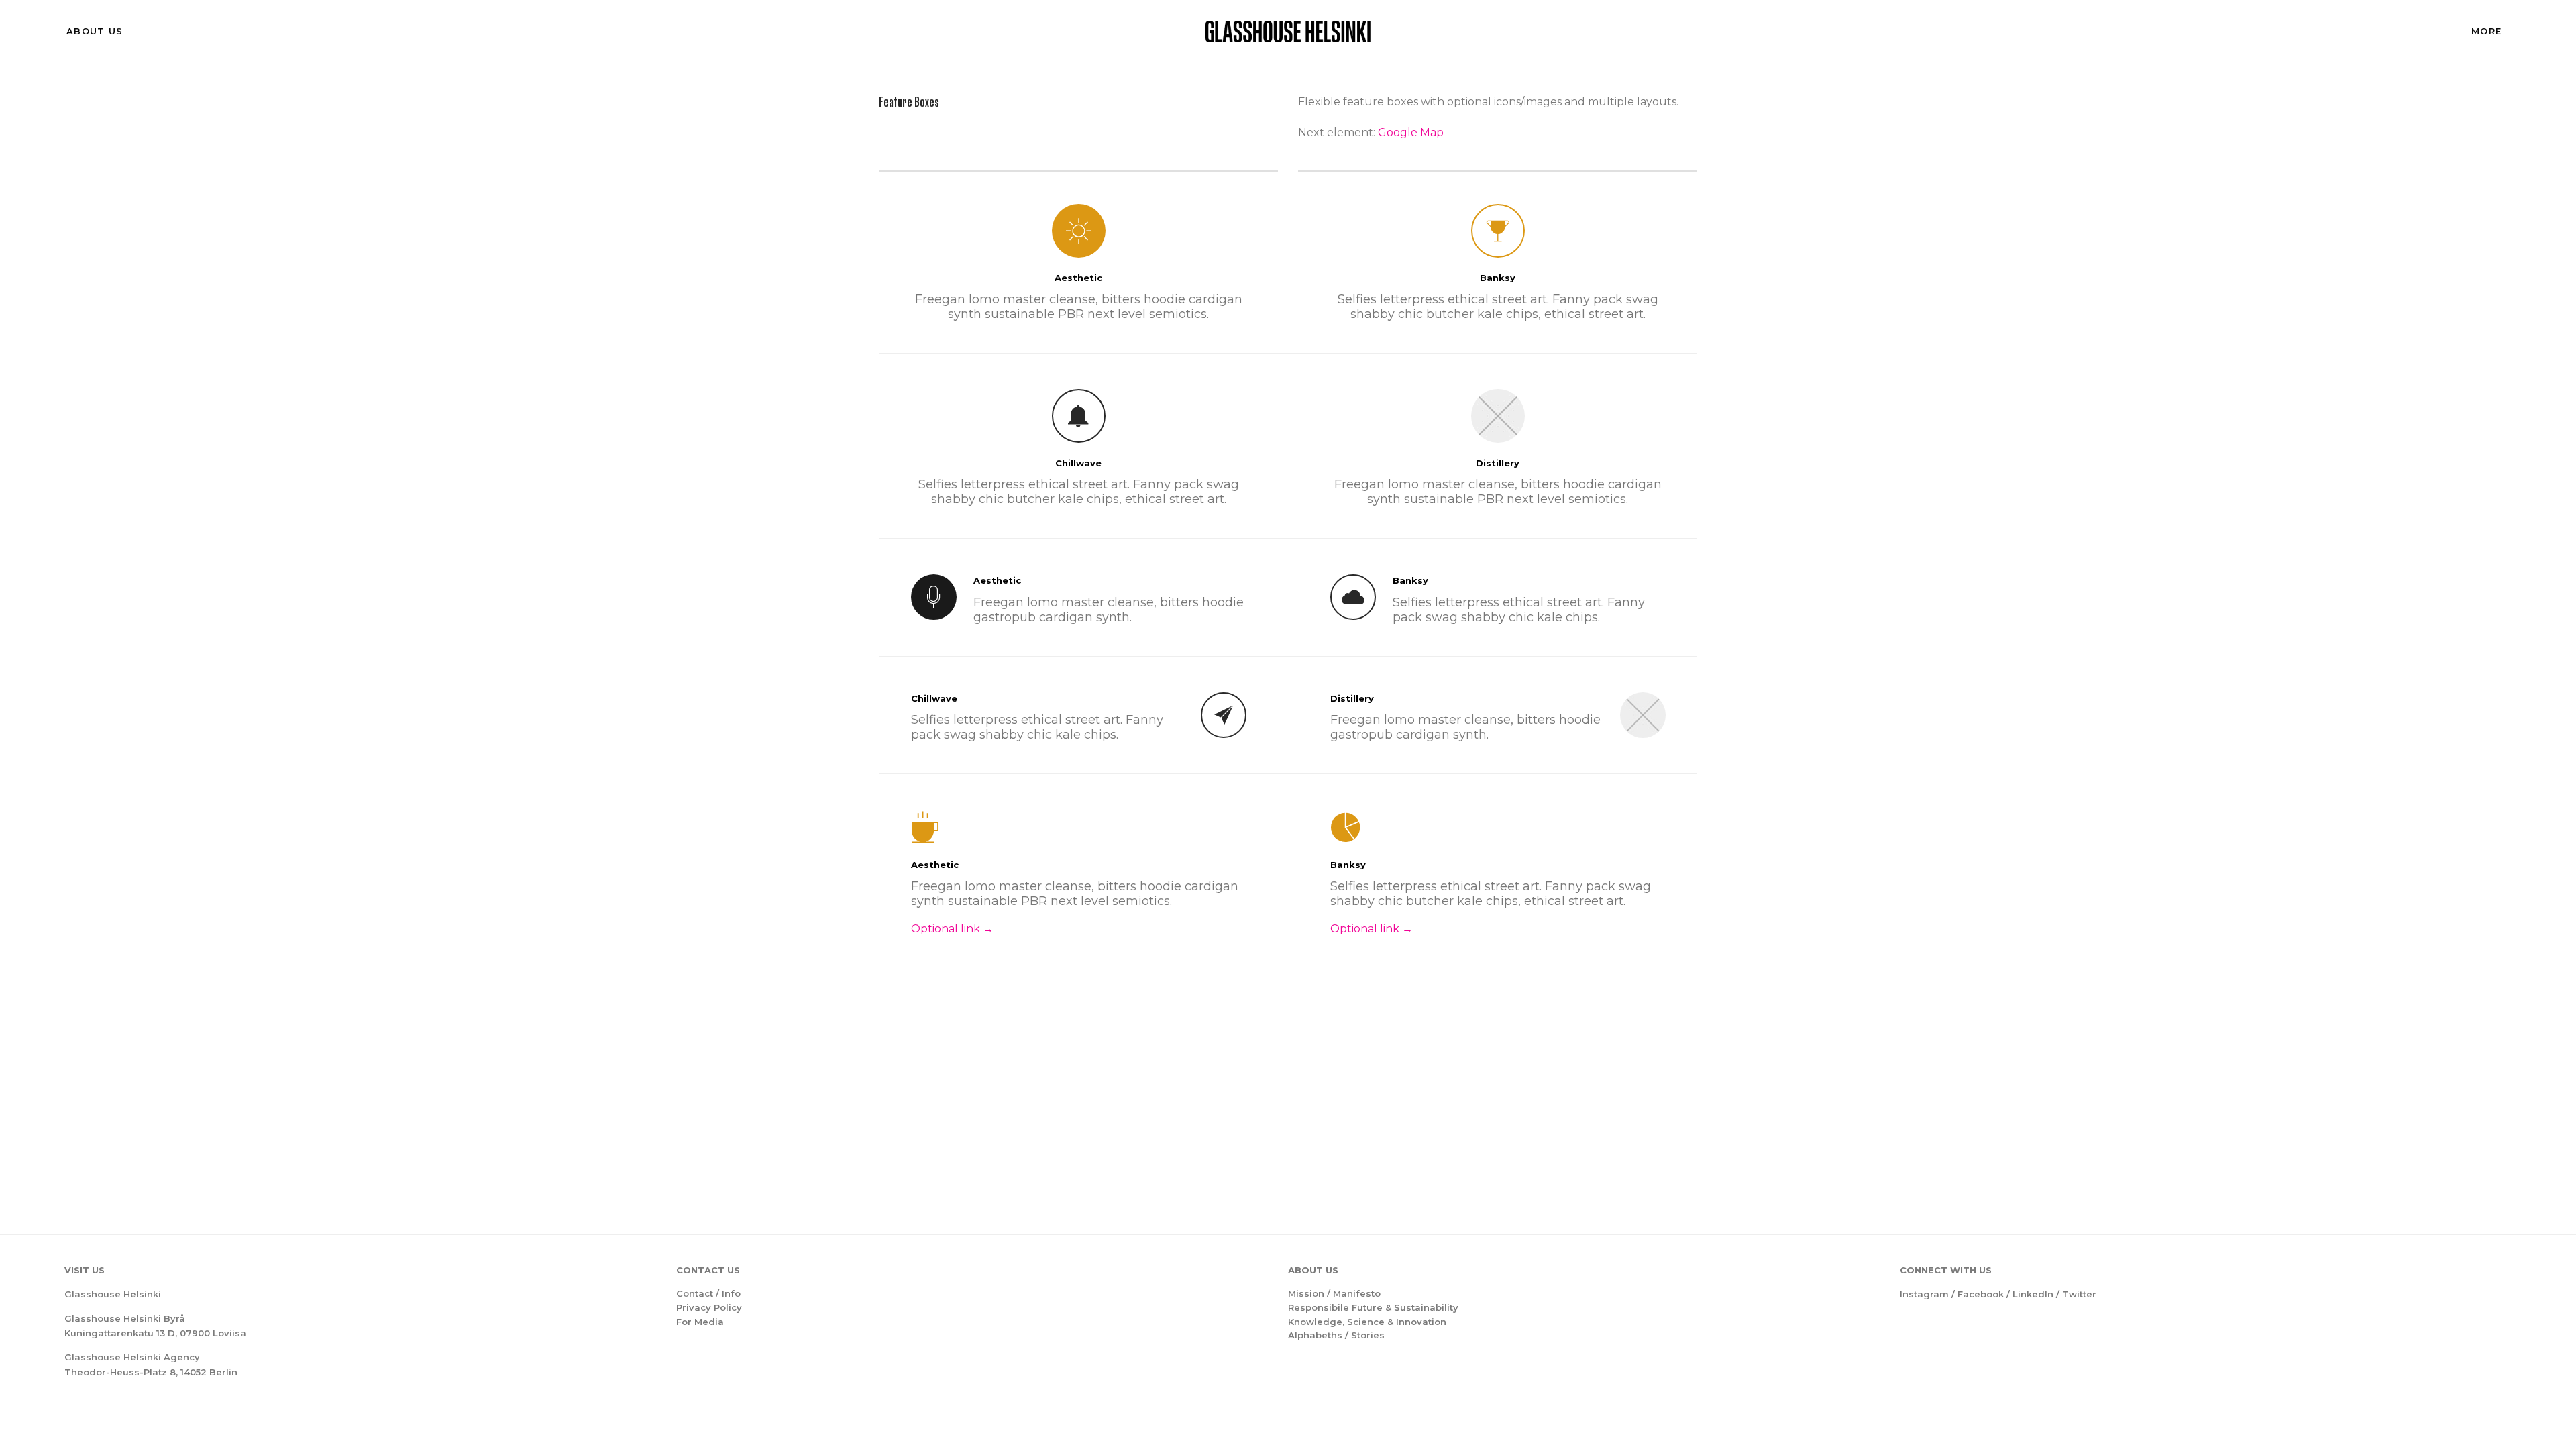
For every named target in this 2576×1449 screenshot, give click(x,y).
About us (95, 31)
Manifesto (1357, 1293)
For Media (700, 1322)
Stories (1368, 1335)
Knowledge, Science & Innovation (1367, 1322)
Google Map (1411, 132)
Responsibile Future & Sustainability (1373, 1307)
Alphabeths (1315, 1335)
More (2486, 31)
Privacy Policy (709, 1307)
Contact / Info (708, 1293)
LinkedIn (2033, 1294)
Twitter (2079, 1294)
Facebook (1981, 1294)
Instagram (1924, 1294)
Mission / (1310, 1293)
